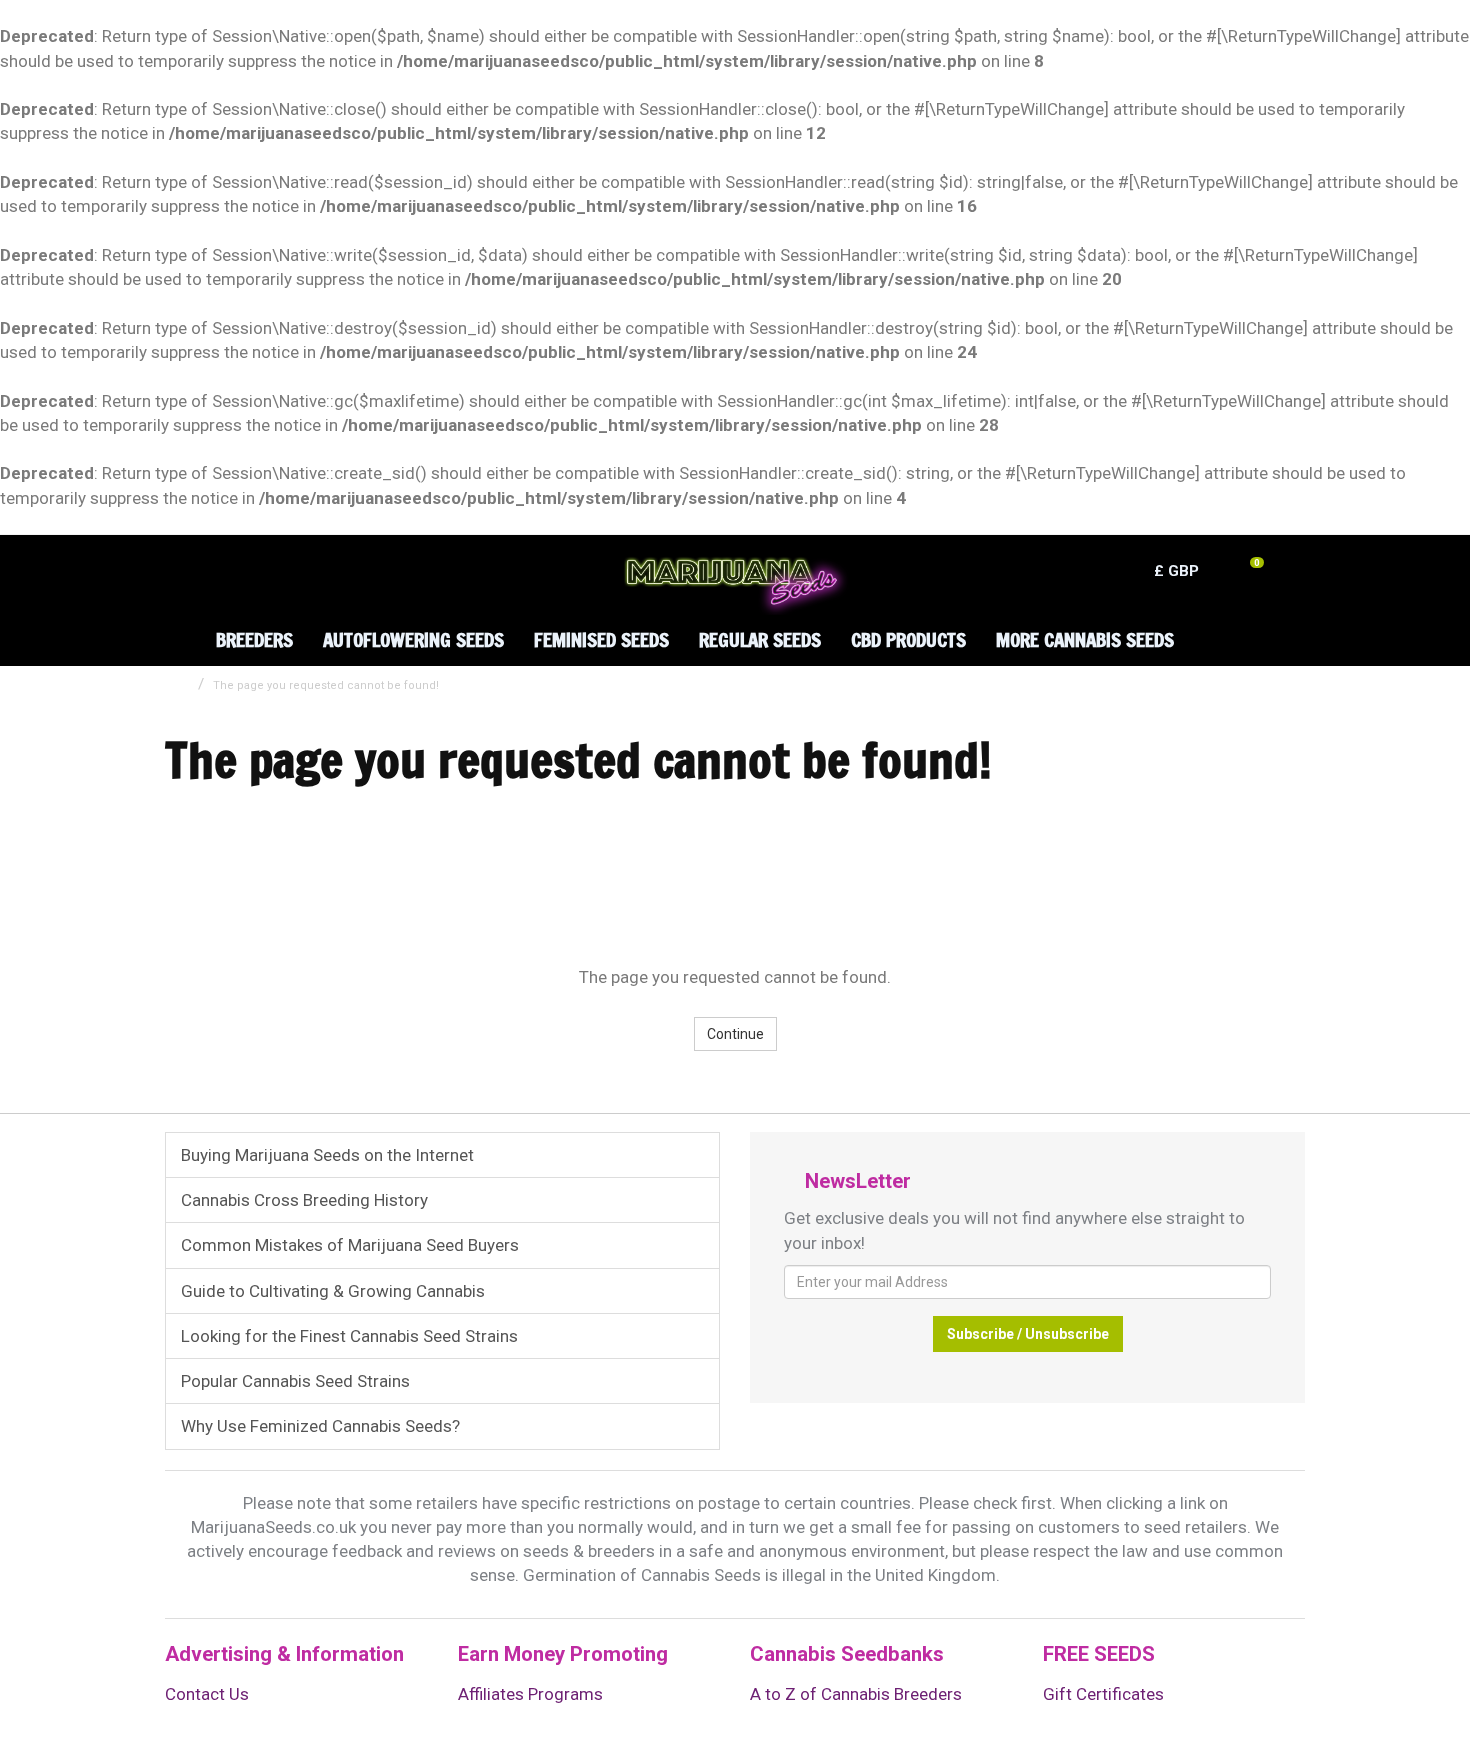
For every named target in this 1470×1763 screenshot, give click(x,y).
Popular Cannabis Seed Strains (295, 1381)
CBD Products (908, 639)
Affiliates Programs (530, 1694)
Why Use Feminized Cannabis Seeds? (320, 1426)
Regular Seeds (760, 639)
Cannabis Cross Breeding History (304, 1200)
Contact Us (207, 1694)
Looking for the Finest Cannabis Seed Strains (349, 1336)
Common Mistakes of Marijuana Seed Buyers (350, 1245)
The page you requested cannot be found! (326, 685)
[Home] (175, 624)
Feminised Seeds (601, 639)
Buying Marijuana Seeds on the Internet (327, 1155)
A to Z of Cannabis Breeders (856, 1694)
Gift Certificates (1103, 1694)
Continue (735, 1034)
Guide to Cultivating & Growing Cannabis (333, 1291)
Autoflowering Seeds (413, 639)
